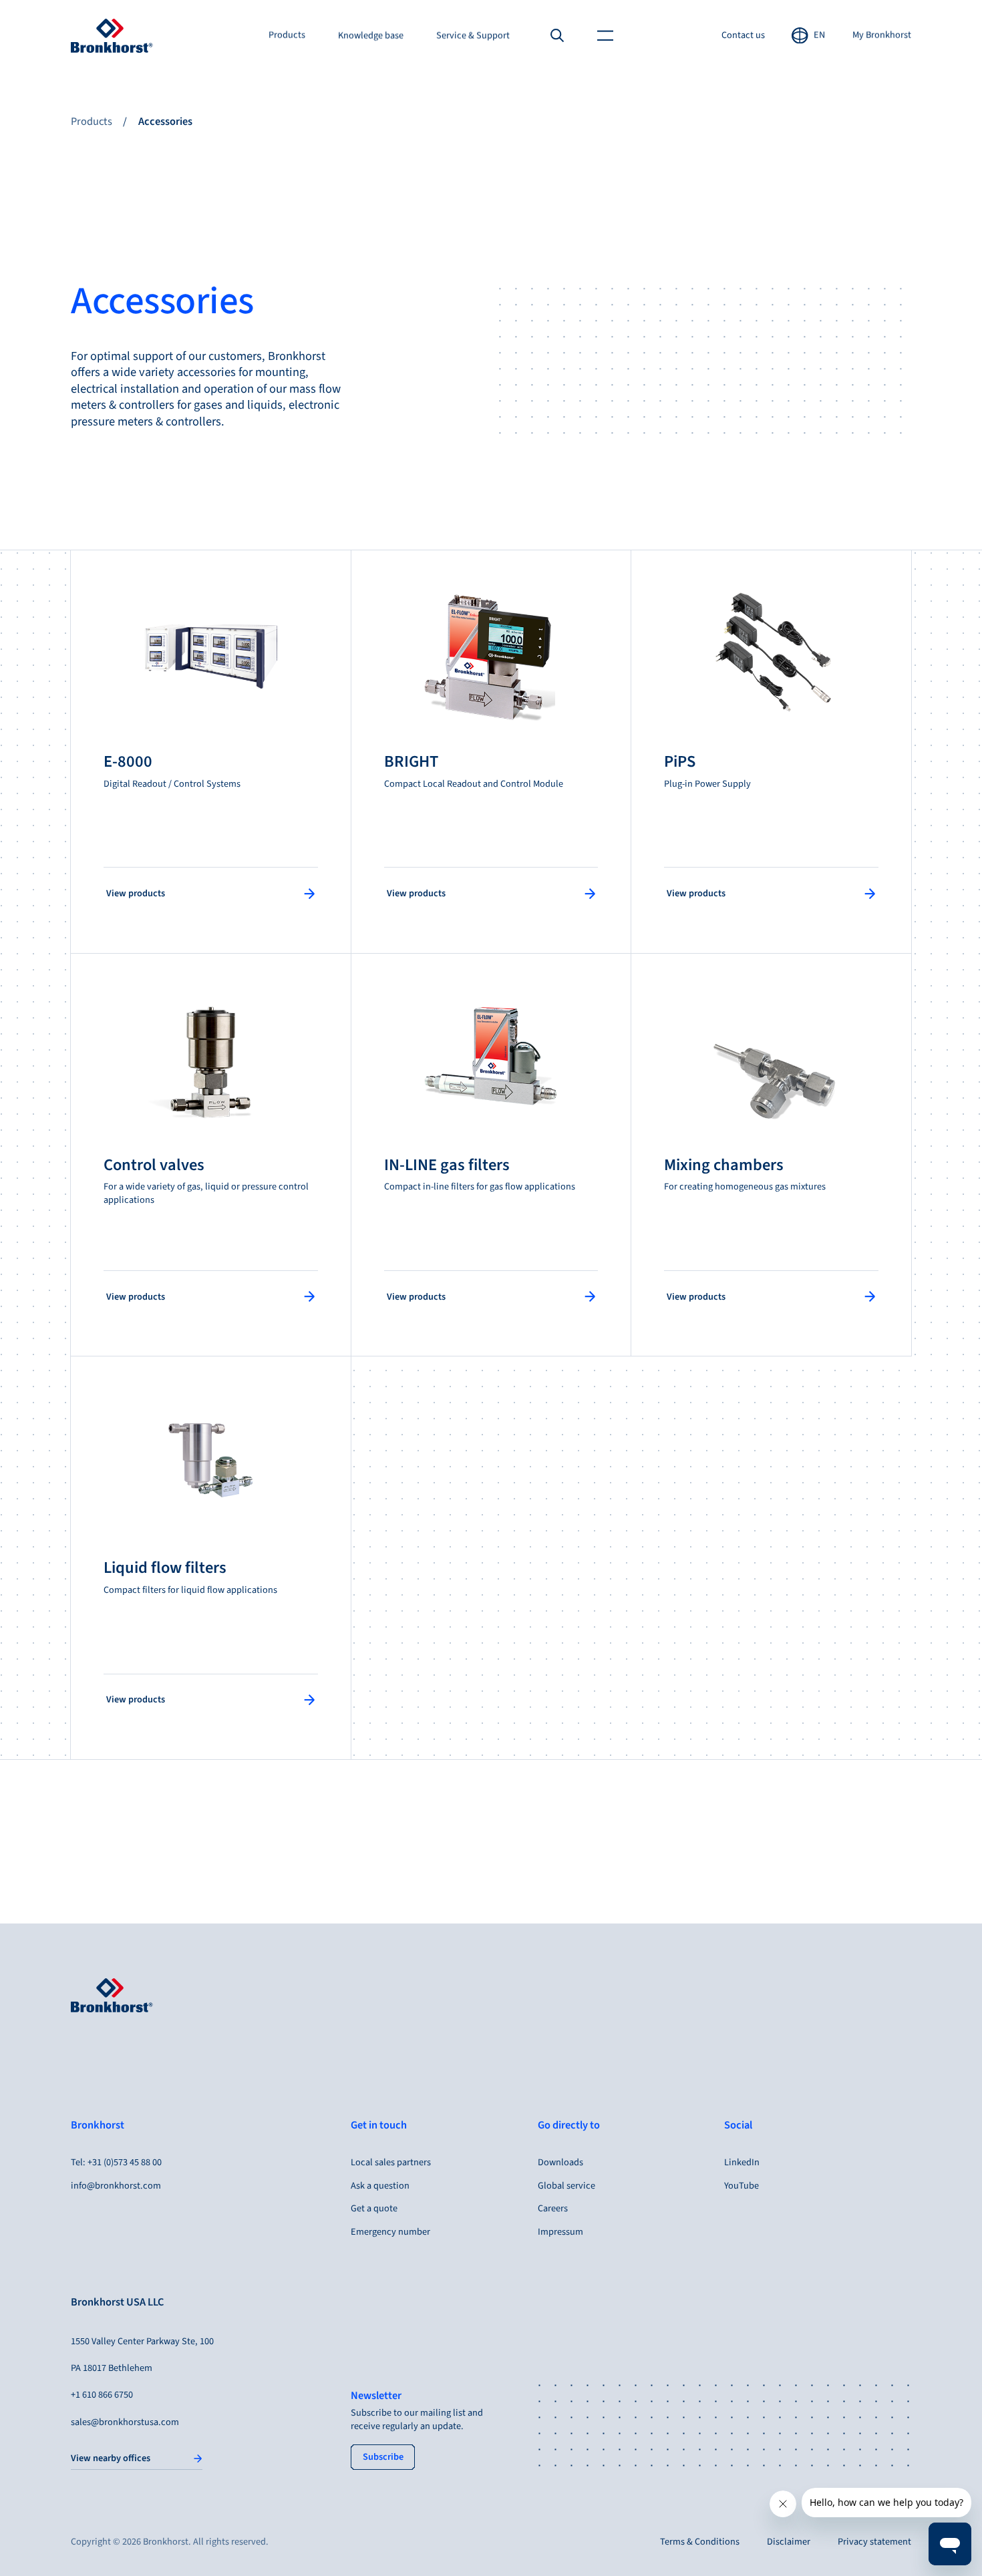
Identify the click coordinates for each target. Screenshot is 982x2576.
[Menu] (606, 35)
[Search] (557, 35)
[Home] (112, 36)
